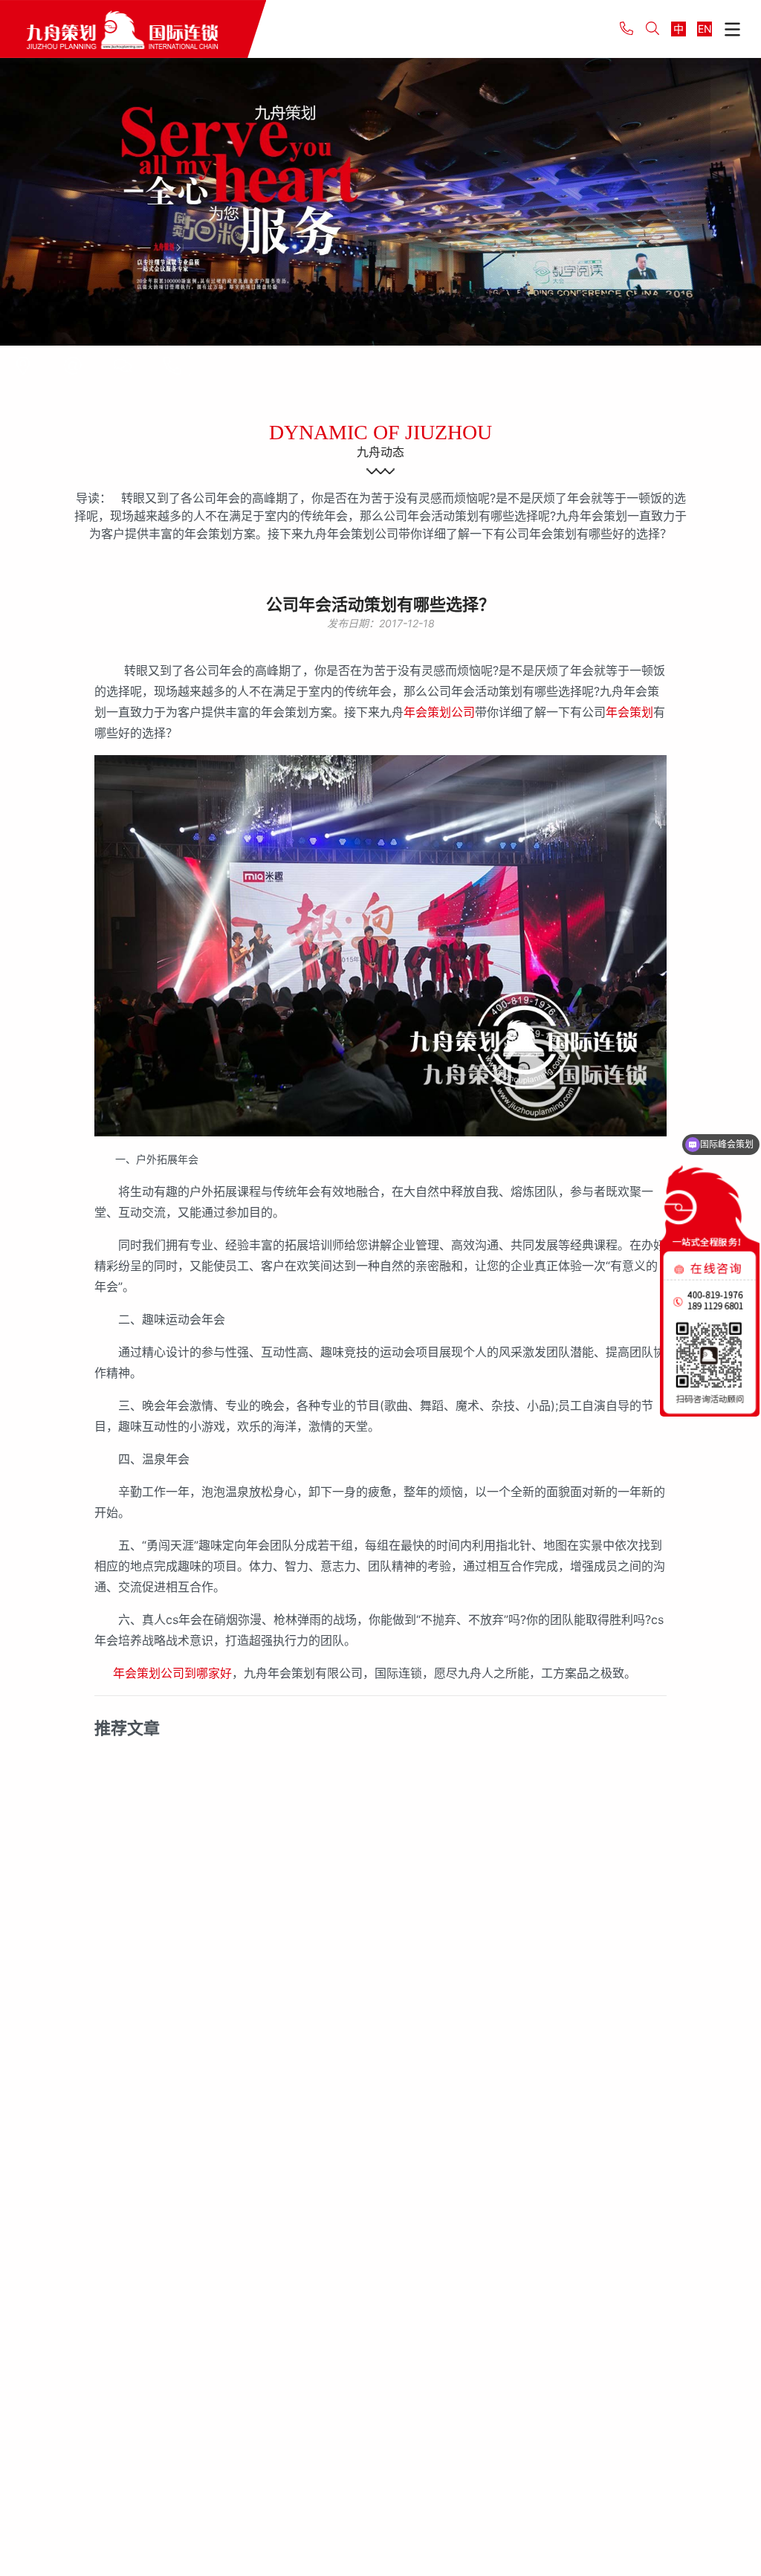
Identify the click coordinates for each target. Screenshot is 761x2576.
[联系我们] (23, 366)
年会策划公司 (439, 712)
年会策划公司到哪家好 (172, 1673)
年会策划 (629, 712)
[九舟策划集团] (133, 29)
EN (705, 29)
